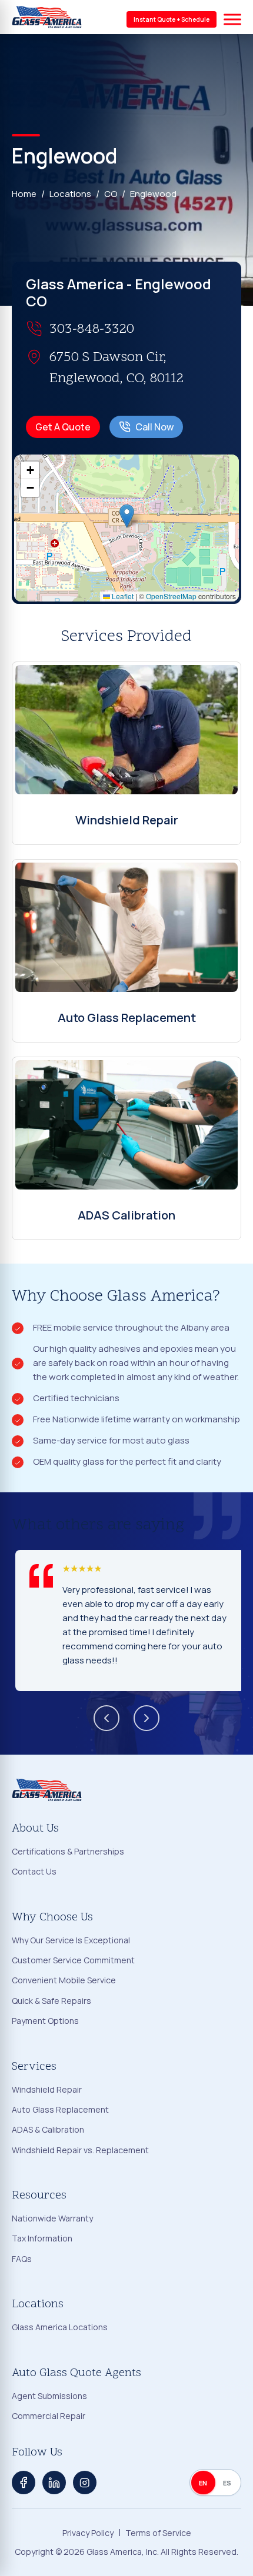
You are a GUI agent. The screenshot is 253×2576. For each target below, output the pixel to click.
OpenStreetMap (171, 596)
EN (203, 2483)
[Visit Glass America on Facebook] (24, 2483)
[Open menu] (232, 19)
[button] (127, 516)
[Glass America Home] (47, 17)
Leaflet (122, 596)
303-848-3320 (92, 330)
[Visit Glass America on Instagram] (85, 2483)
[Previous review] (106, 1718)
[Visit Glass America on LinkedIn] (54, 2483)
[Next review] (147, 1718)
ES (227, 2483)
